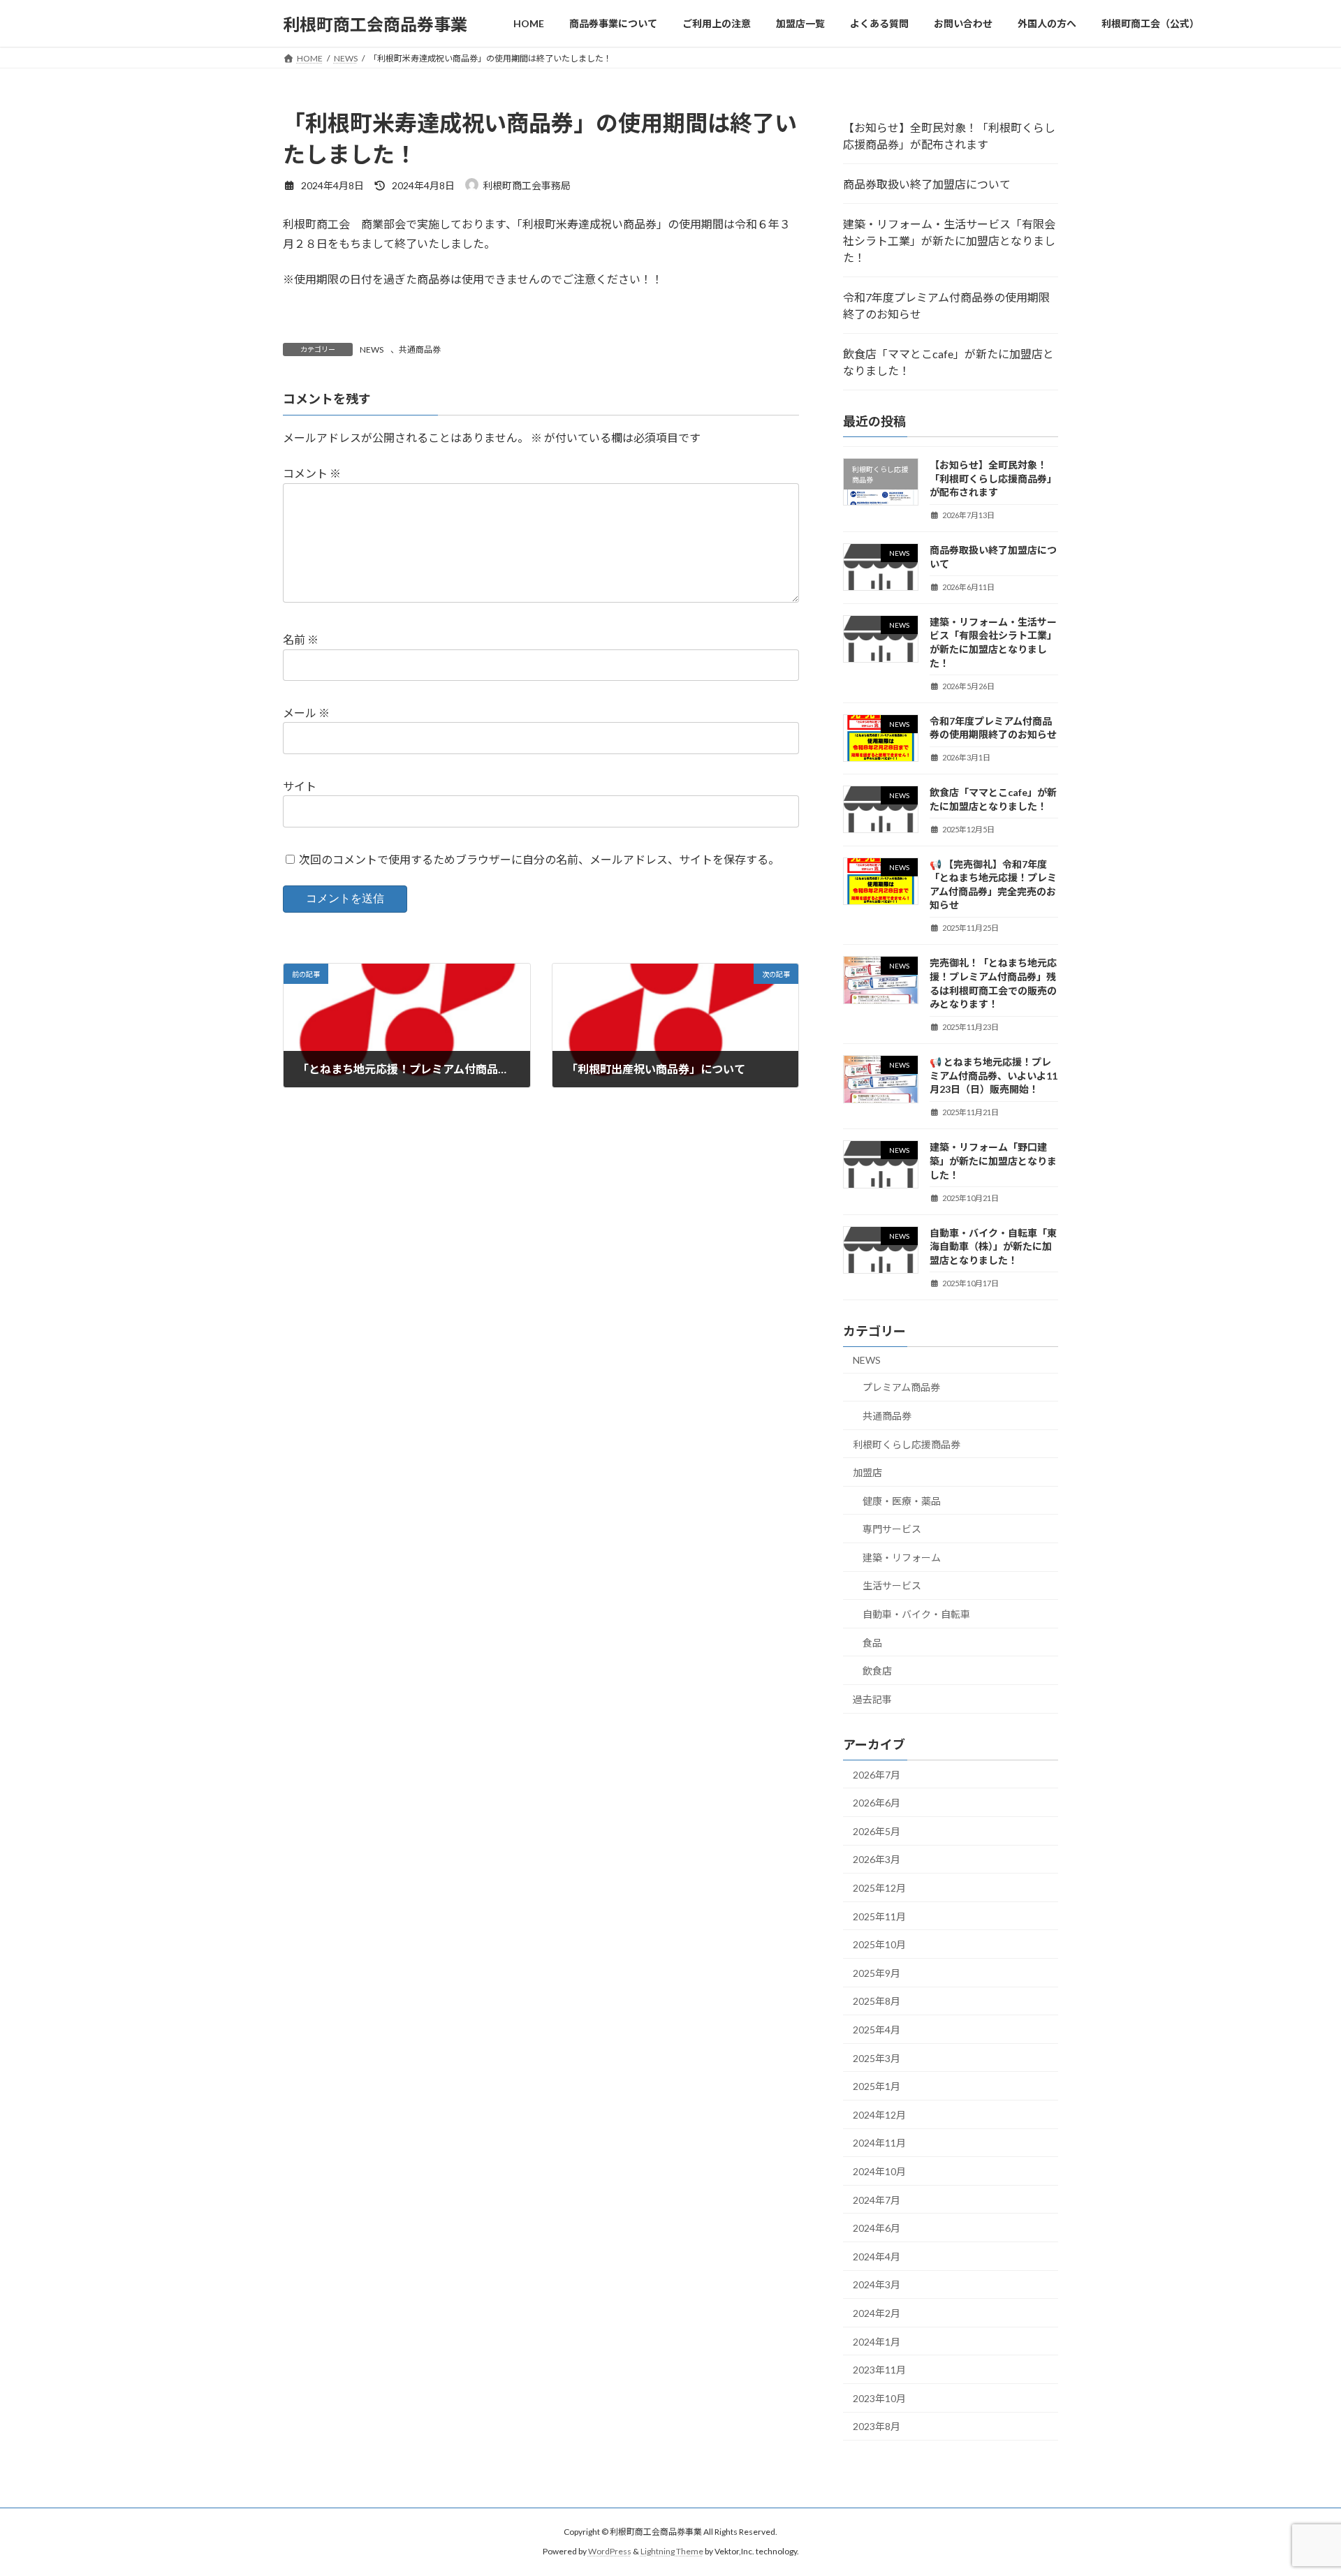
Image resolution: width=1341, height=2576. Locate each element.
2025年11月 (879, 1916)
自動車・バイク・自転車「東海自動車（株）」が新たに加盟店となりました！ (993, 1246)
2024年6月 (877, 2228)
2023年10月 (879, 2398)
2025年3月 (877, 2058)
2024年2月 (877, 2313)
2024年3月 (877, 2285)
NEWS (372, 349)
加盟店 (867, 1472)
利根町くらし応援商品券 (907, 1444)
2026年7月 (877, 1775)
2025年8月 (877, 2002)
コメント (312, 474)
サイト (300, 786)
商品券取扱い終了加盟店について (927, 184)
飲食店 (877, 1671)
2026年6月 (877, 1803)
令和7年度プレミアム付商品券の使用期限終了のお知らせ (946, 306)
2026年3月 (877, 1860)
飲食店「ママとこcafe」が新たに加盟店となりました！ (948, 362)
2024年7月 (877, 2200)
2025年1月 (877, 2086)
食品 (872, 1643)
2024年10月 (879, 2171)
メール (306, 713)
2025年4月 (877, 2030)
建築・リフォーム (902, 1558)
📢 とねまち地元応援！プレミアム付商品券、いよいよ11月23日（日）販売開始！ (994, 1075)
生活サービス (892, 1586)
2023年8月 (877, 2426)
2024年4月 (877, 2257)
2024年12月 (879, 2115)
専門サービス (892, 1529)
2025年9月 (877, 1973)
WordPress (610, 2552)
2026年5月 (877, 1831)
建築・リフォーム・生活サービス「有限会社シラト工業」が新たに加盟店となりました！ (949, 241)
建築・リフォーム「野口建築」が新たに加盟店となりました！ (993, 1161)
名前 (301, 640)
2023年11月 (879, 2370)
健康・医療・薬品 (902, 1501)
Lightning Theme (672, 2552)
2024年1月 (877, 2342)
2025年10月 (879, 1944)
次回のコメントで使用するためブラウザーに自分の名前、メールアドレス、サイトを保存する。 (539, 859)
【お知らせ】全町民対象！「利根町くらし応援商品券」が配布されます (949, 136)
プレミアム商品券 (901, 1388)
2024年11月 (879, 2143)
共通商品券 (420, 349)
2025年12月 (879, 1888)
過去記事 (872, 1699)
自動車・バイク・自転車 (916, 1614)
